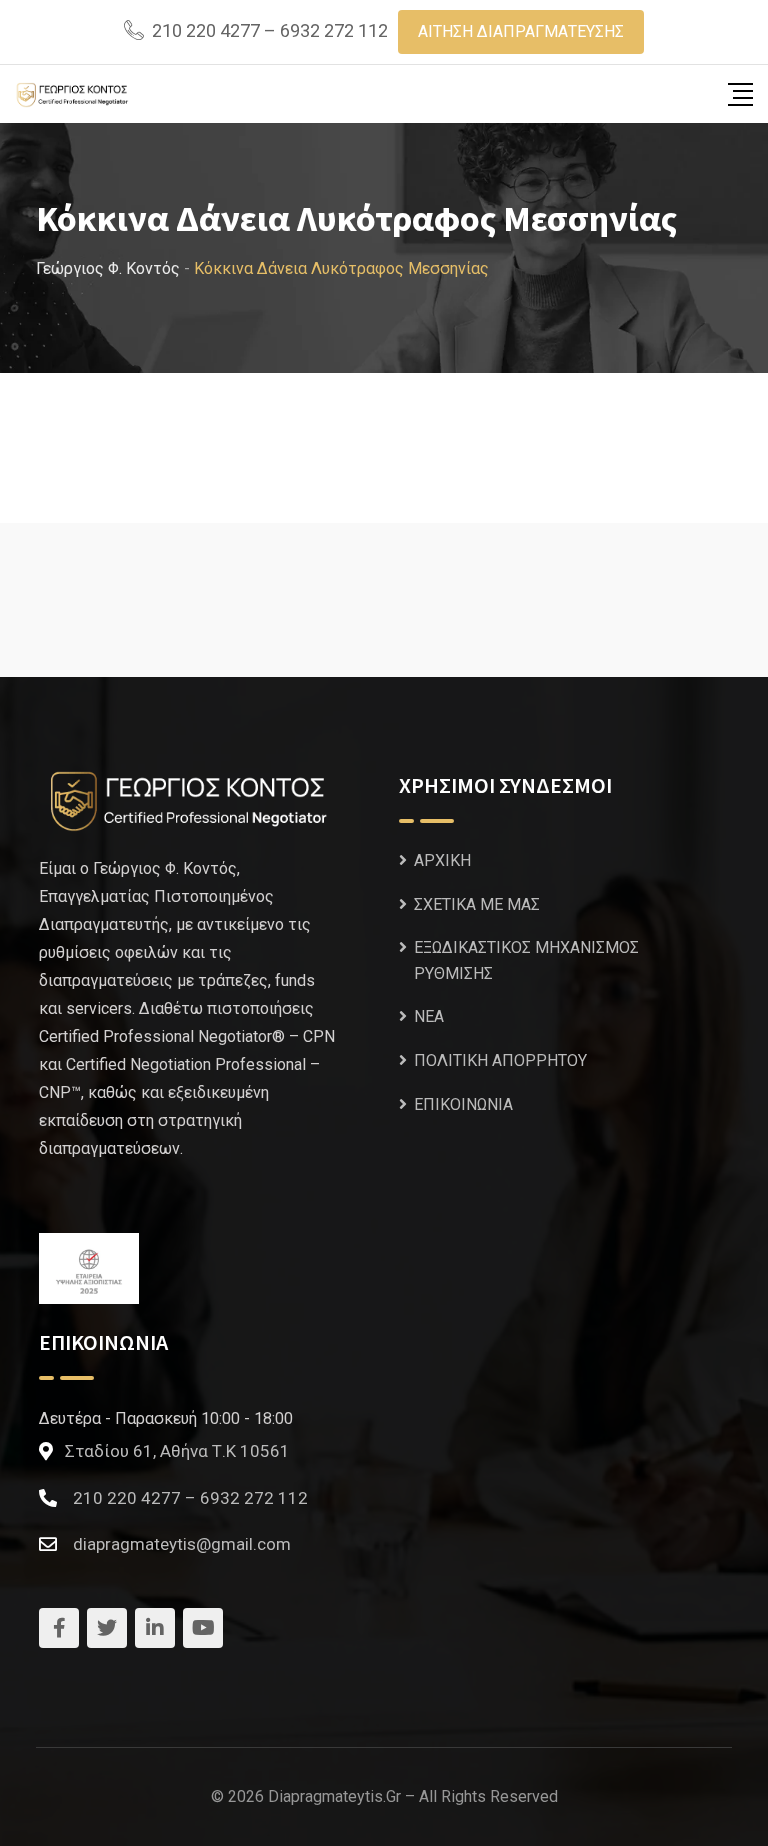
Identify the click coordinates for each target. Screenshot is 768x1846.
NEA (429, 1016)
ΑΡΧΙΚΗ (442, 860)
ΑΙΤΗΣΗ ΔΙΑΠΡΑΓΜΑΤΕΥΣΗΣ (521, 31)
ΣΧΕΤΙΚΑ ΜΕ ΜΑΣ (477, 904)
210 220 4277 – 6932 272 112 (270, 30)
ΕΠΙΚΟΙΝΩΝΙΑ (463, 1104)
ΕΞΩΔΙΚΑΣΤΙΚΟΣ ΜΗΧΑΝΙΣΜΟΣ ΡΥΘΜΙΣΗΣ (526, 960)
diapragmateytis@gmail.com (182, 1544)
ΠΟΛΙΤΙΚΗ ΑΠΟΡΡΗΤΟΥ (500, 1060)
